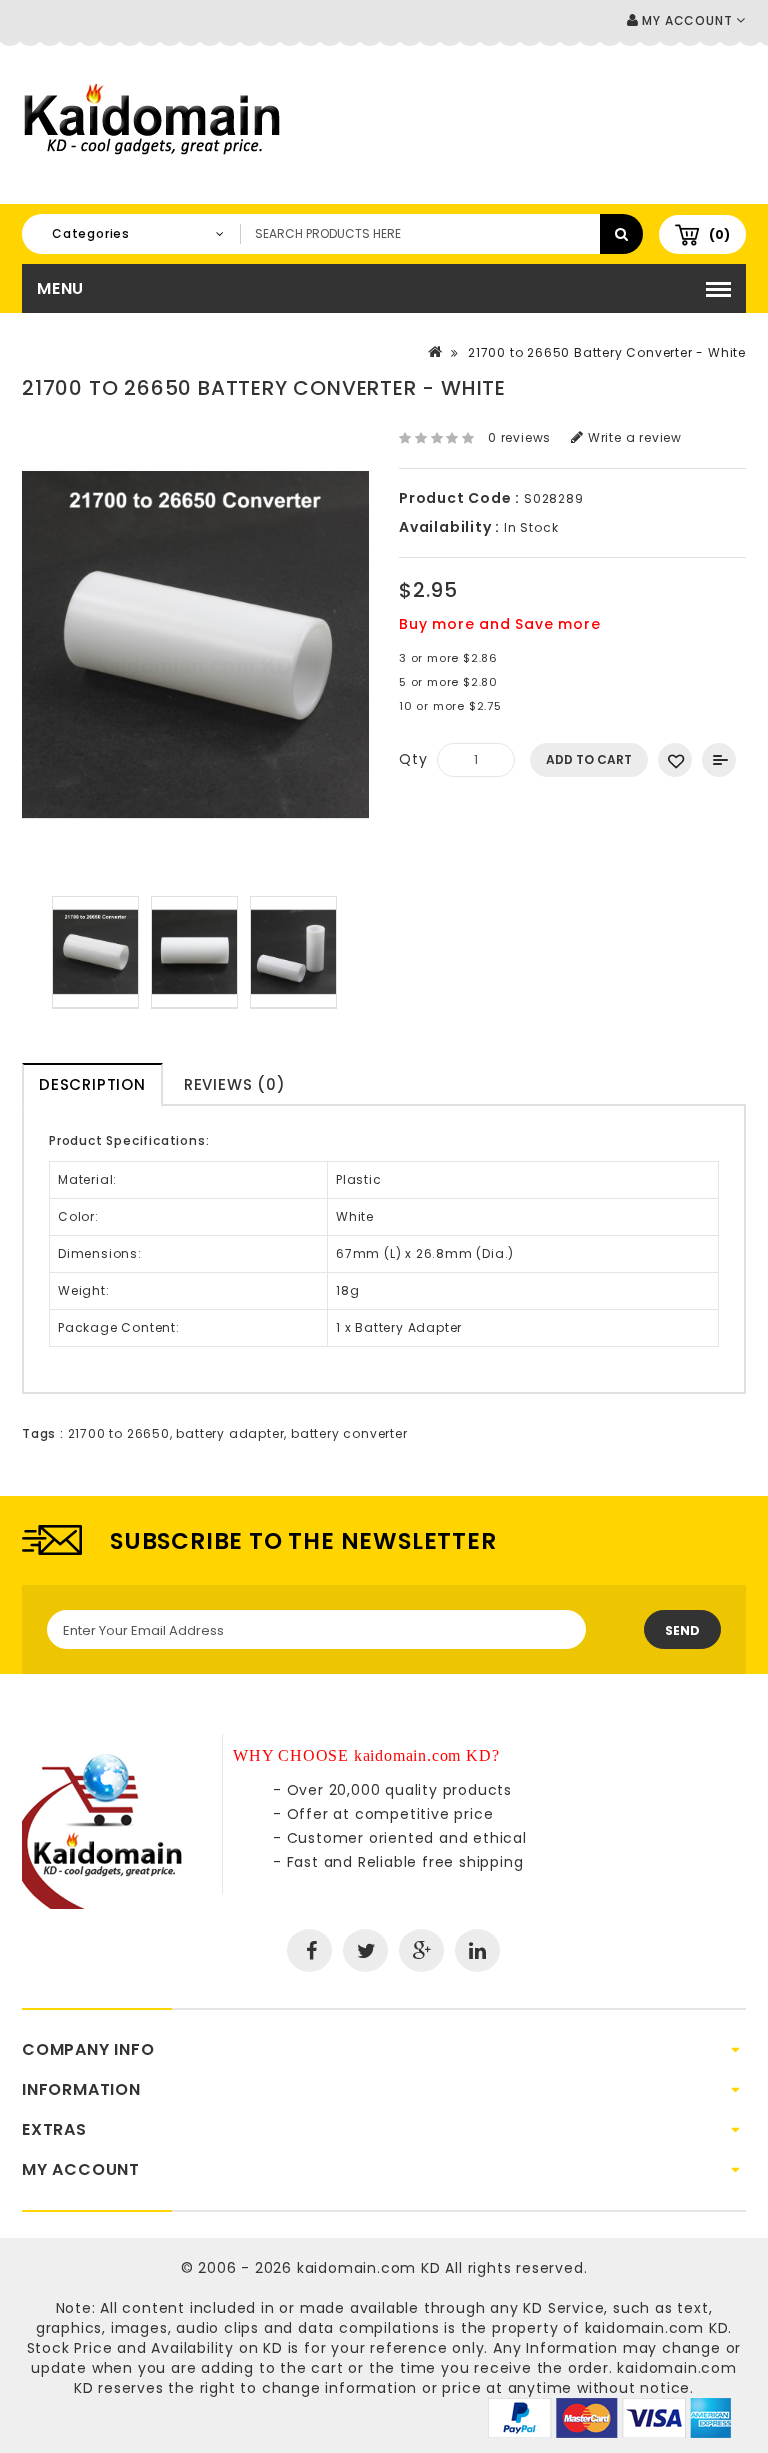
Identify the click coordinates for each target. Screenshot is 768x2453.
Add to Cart (589, 759)
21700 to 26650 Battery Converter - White (607, 352)
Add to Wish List (675, 760)
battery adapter (230, 1433)
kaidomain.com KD (369, 2268)
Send (682, 1630)
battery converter (349, 1433)
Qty (413, 759)
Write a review (633, 437)
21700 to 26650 (119, 1433)
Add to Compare (719, 760)
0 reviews (519, 437)
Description (92, 1084)
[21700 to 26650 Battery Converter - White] (95, 952)
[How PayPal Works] (609, 2417)
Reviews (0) (235, 1084)
